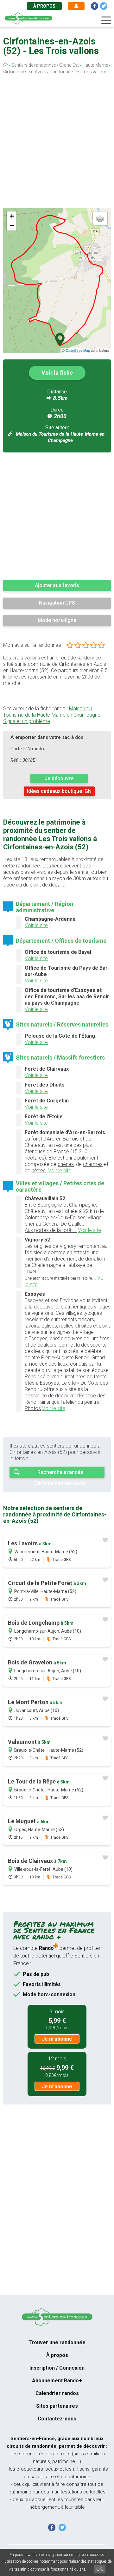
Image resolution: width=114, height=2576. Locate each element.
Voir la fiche (57, 373)
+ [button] (12, 216)
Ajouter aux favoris (57, 585)
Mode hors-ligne (57, 620)
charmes (93, 1164)
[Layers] (100, 218)
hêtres (39, 1171)
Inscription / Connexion (57, 2368)
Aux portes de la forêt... (51, 1230)
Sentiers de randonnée (34, 65)
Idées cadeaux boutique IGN (59, 791)
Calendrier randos (57, 2393)
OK (100, 2569)
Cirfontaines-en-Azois (25, 72)
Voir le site (36, 925)
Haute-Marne (95, 65)
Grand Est (69, 65)
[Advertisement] (57, 143)
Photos (33, 1408)
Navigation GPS (57, 603)
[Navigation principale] (106, 20)
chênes (66, 1164)
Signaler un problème (27, 721)
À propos (44, 6)
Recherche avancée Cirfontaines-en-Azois (60, 1473)
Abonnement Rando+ (57, 2381)
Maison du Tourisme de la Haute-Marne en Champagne (52, 712)
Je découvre (59, 778)
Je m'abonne (57, 2039)
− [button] (12, 226)
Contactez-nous (57, 2419)
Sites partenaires (57, 2406)
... (60, 1278)
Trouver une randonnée (57, 2342)
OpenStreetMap (78, 350)
